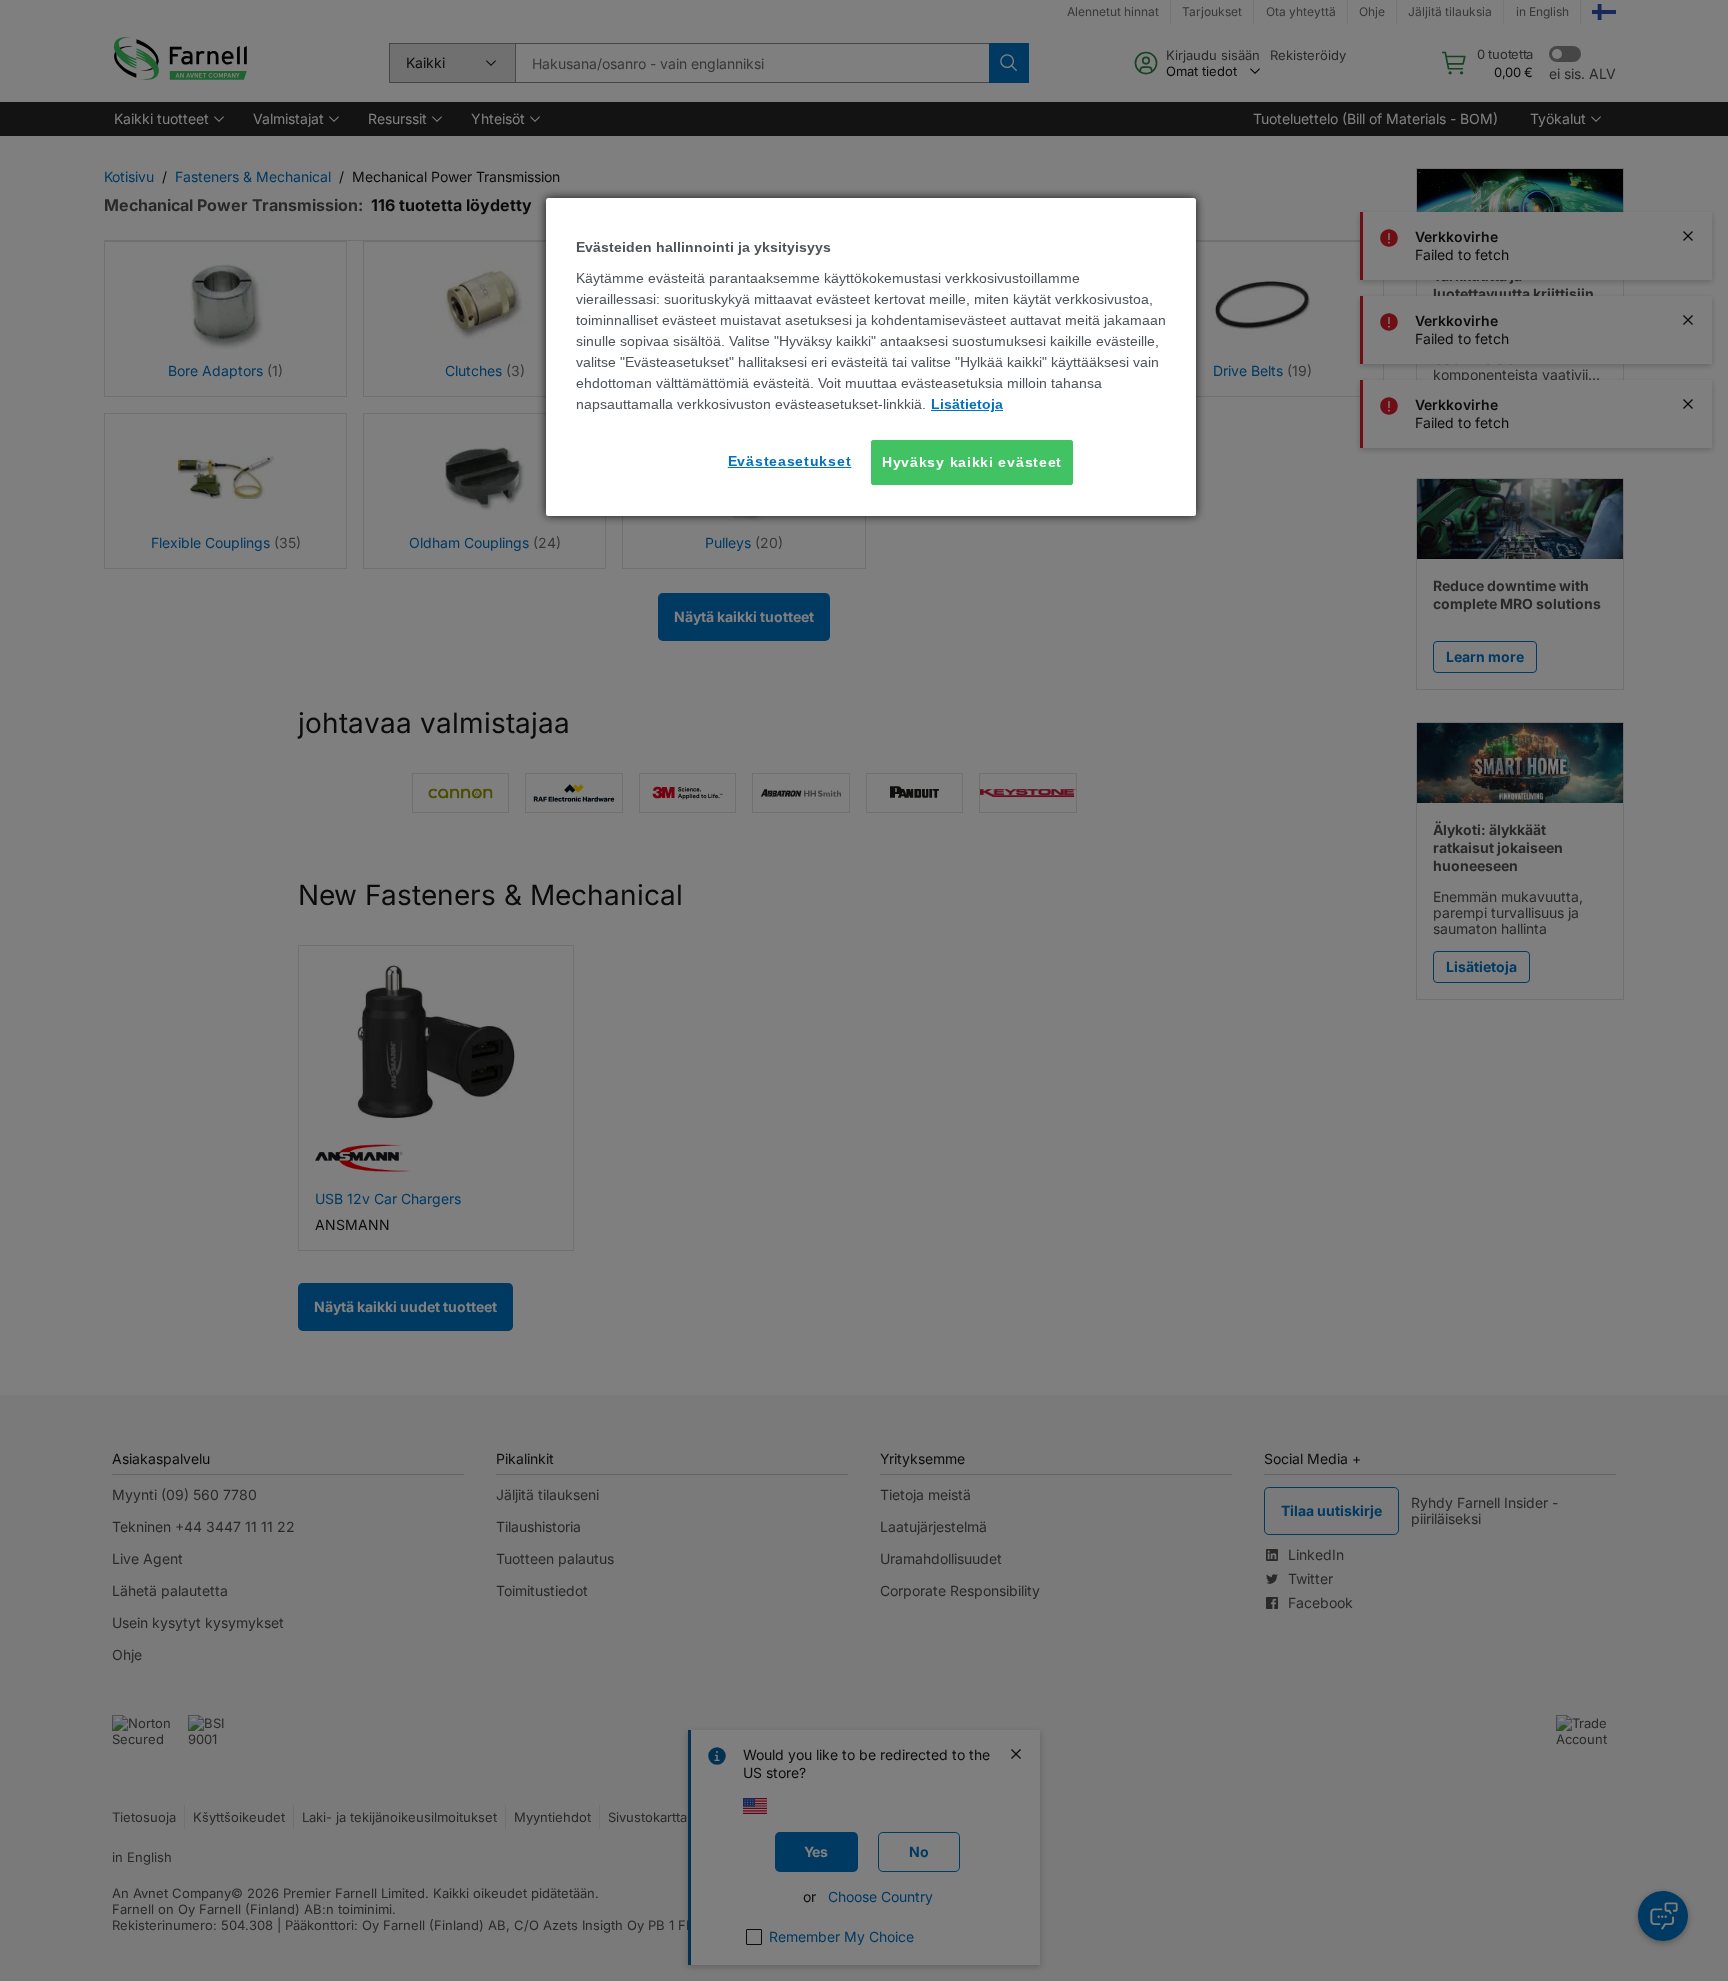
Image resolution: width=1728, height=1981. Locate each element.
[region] (871, 357)
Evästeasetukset (790, 461)
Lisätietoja (967, 404)
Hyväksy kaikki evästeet (972, 462)
